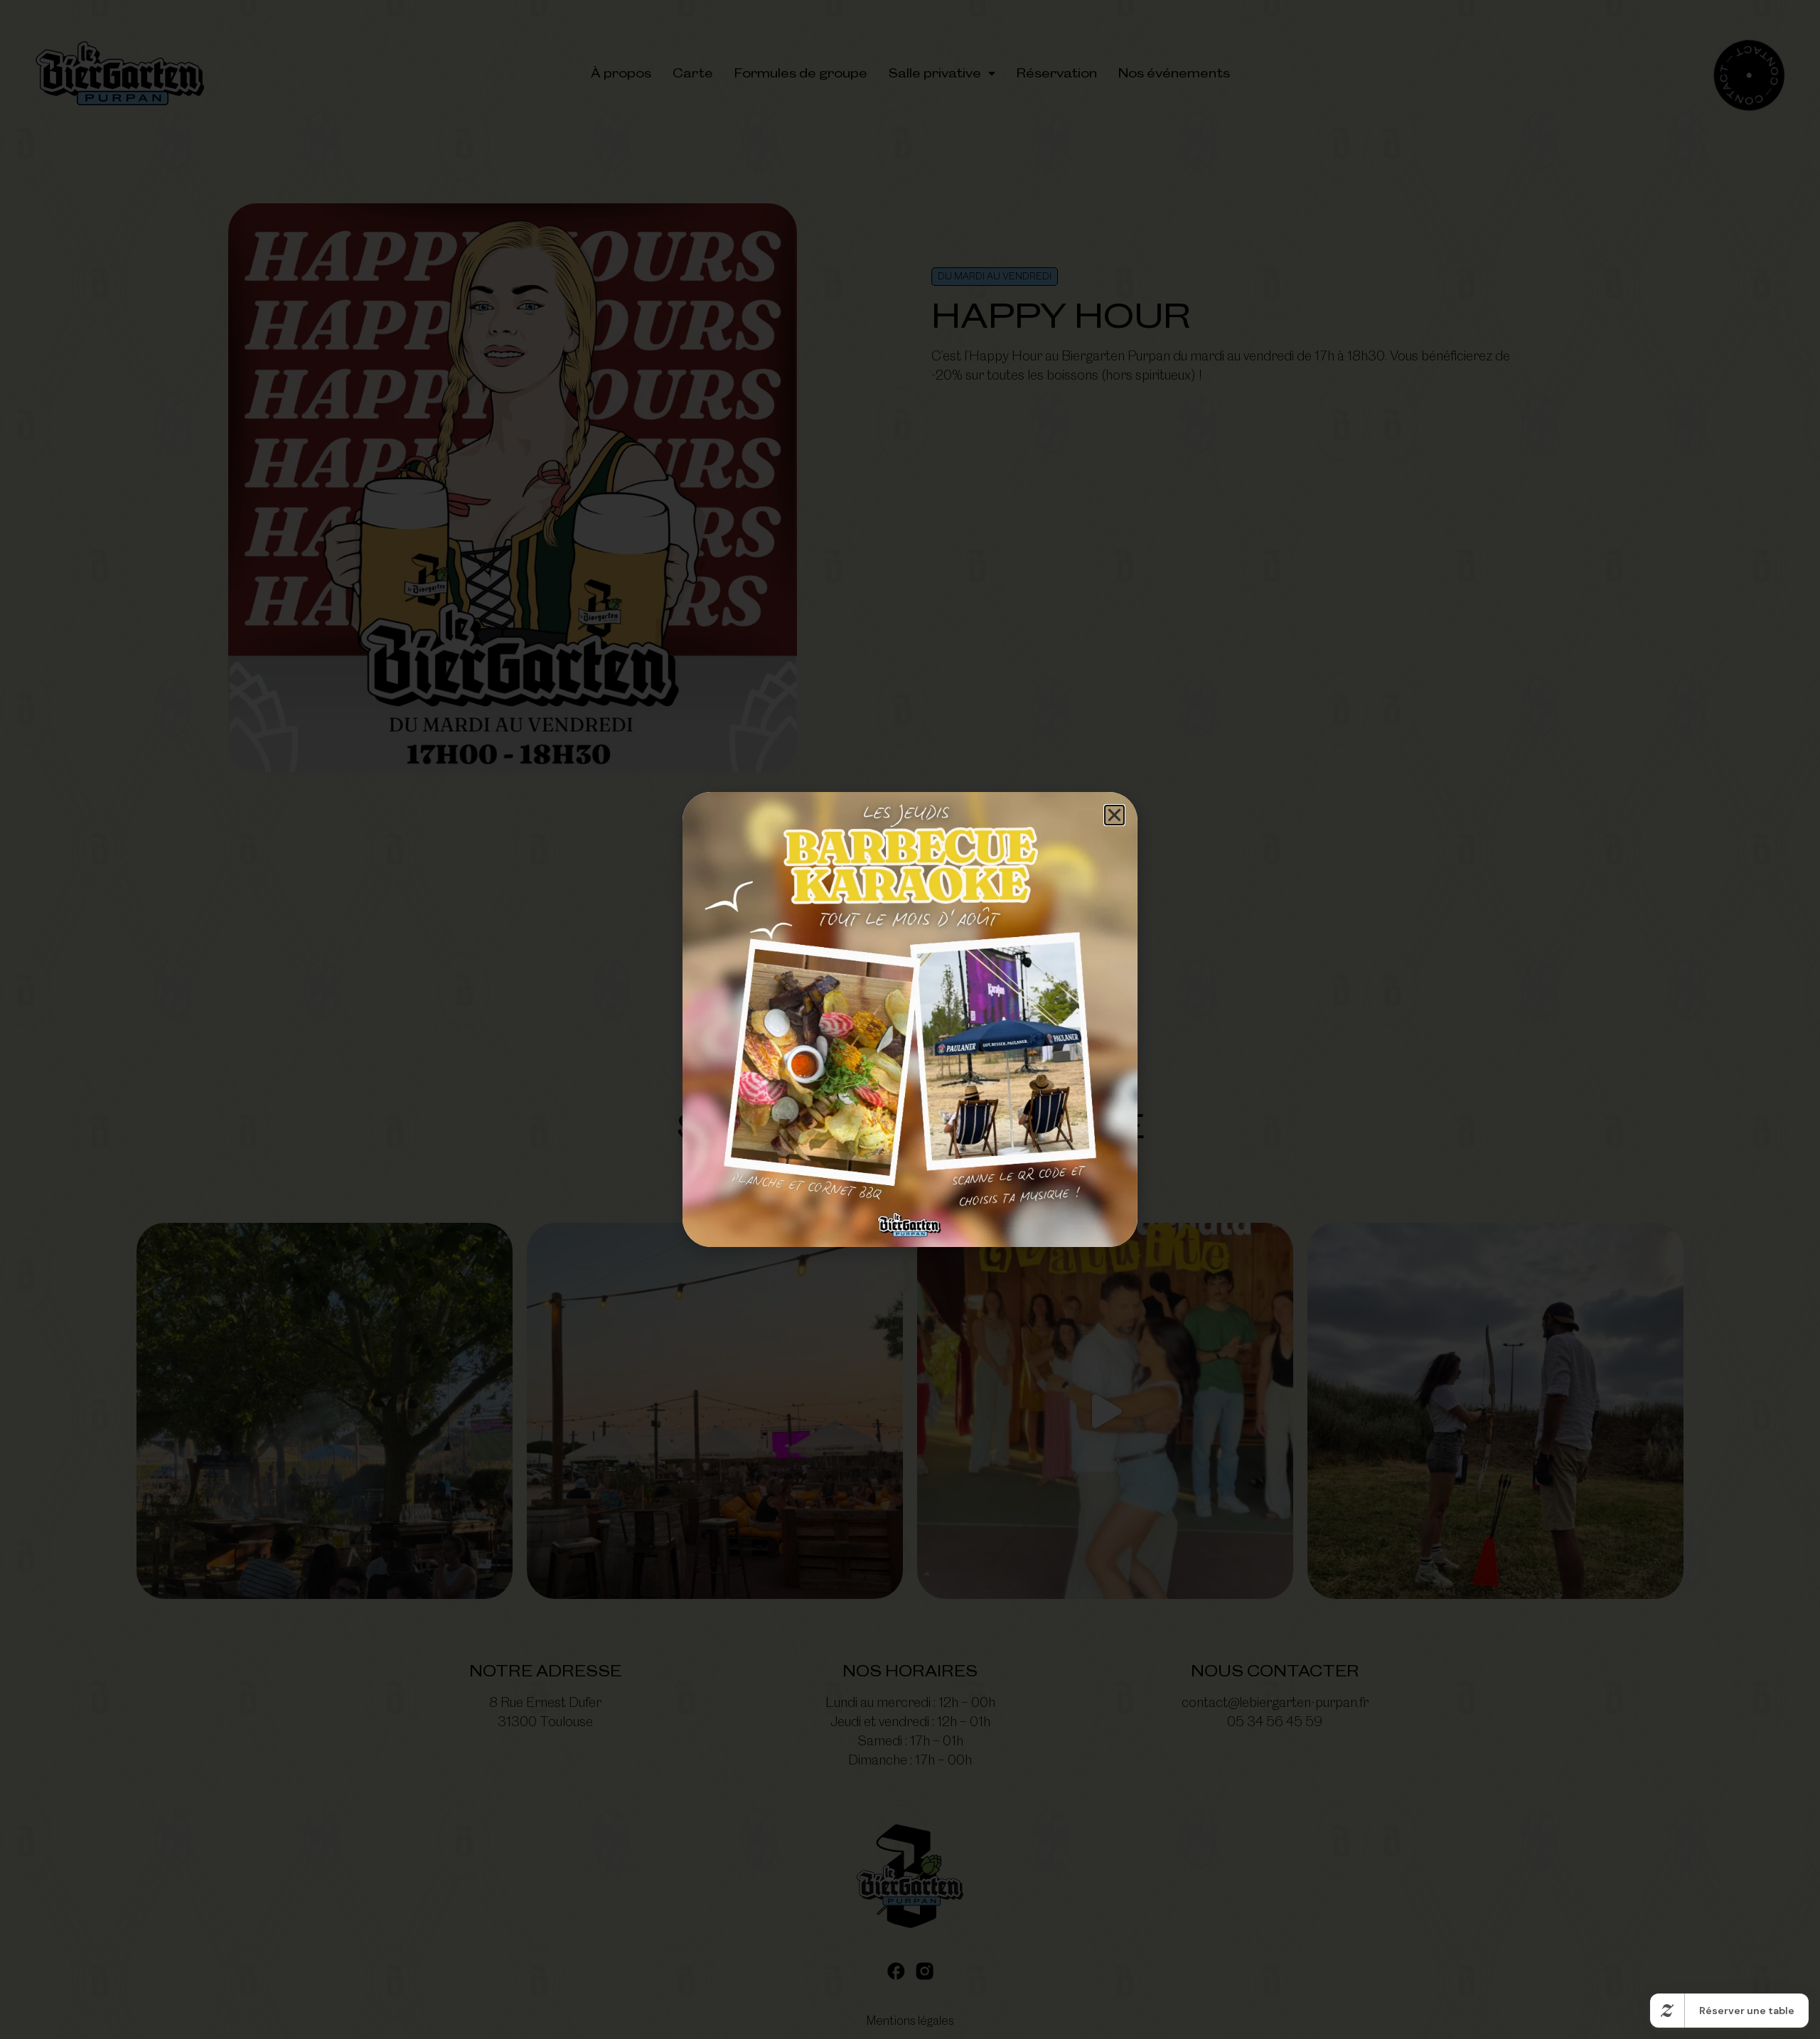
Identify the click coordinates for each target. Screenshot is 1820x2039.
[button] (1114, 815)
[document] (910, 1019)
